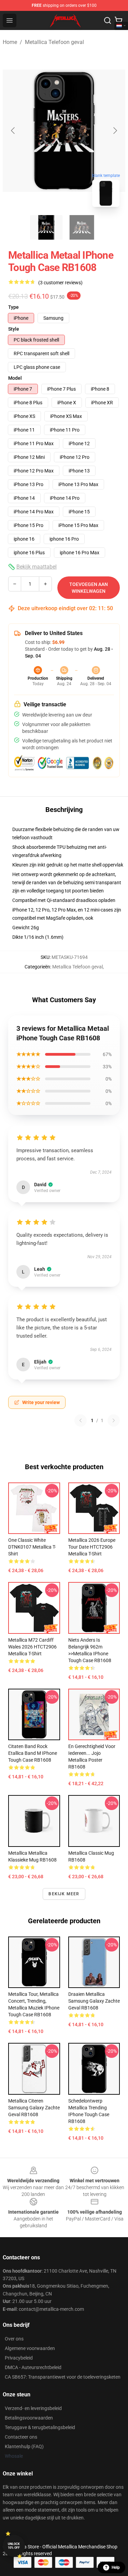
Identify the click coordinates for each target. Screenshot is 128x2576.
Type (13, 307)
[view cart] (118, 20)
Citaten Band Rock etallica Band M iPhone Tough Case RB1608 (33, 1753)
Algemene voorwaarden (30, 2348)
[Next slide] (115, 131)
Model (15, 378)
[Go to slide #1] (46, 227)
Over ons (14, 2339)
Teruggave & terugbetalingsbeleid (40, 2427)
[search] (108, 20)
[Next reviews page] (114, 1420)
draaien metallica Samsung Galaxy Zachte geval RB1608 (94, 2001)
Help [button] (116, 2567)
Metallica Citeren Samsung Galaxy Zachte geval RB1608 (34, 2108)
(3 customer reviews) (60, 283)
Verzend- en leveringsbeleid (33, 2408)
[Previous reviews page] (81, 1420)
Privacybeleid (19, 2358)
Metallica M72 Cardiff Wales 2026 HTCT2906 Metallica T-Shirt (32, 1647)
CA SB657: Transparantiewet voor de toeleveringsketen (63, 2377)
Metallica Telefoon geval (54, 42)
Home (10, 42)
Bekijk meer (64, 1894)
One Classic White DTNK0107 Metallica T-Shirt (32, 1547)
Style (14, 329)
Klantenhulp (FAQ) (24, 2446)
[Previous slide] (13, 131)
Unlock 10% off (14, 2546)
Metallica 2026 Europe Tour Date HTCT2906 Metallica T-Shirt (92, 1547)
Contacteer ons (21, 2437)
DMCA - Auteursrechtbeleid (33, 2367)
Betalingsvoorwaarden (29, 2418)
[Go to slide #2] (82, 227)
